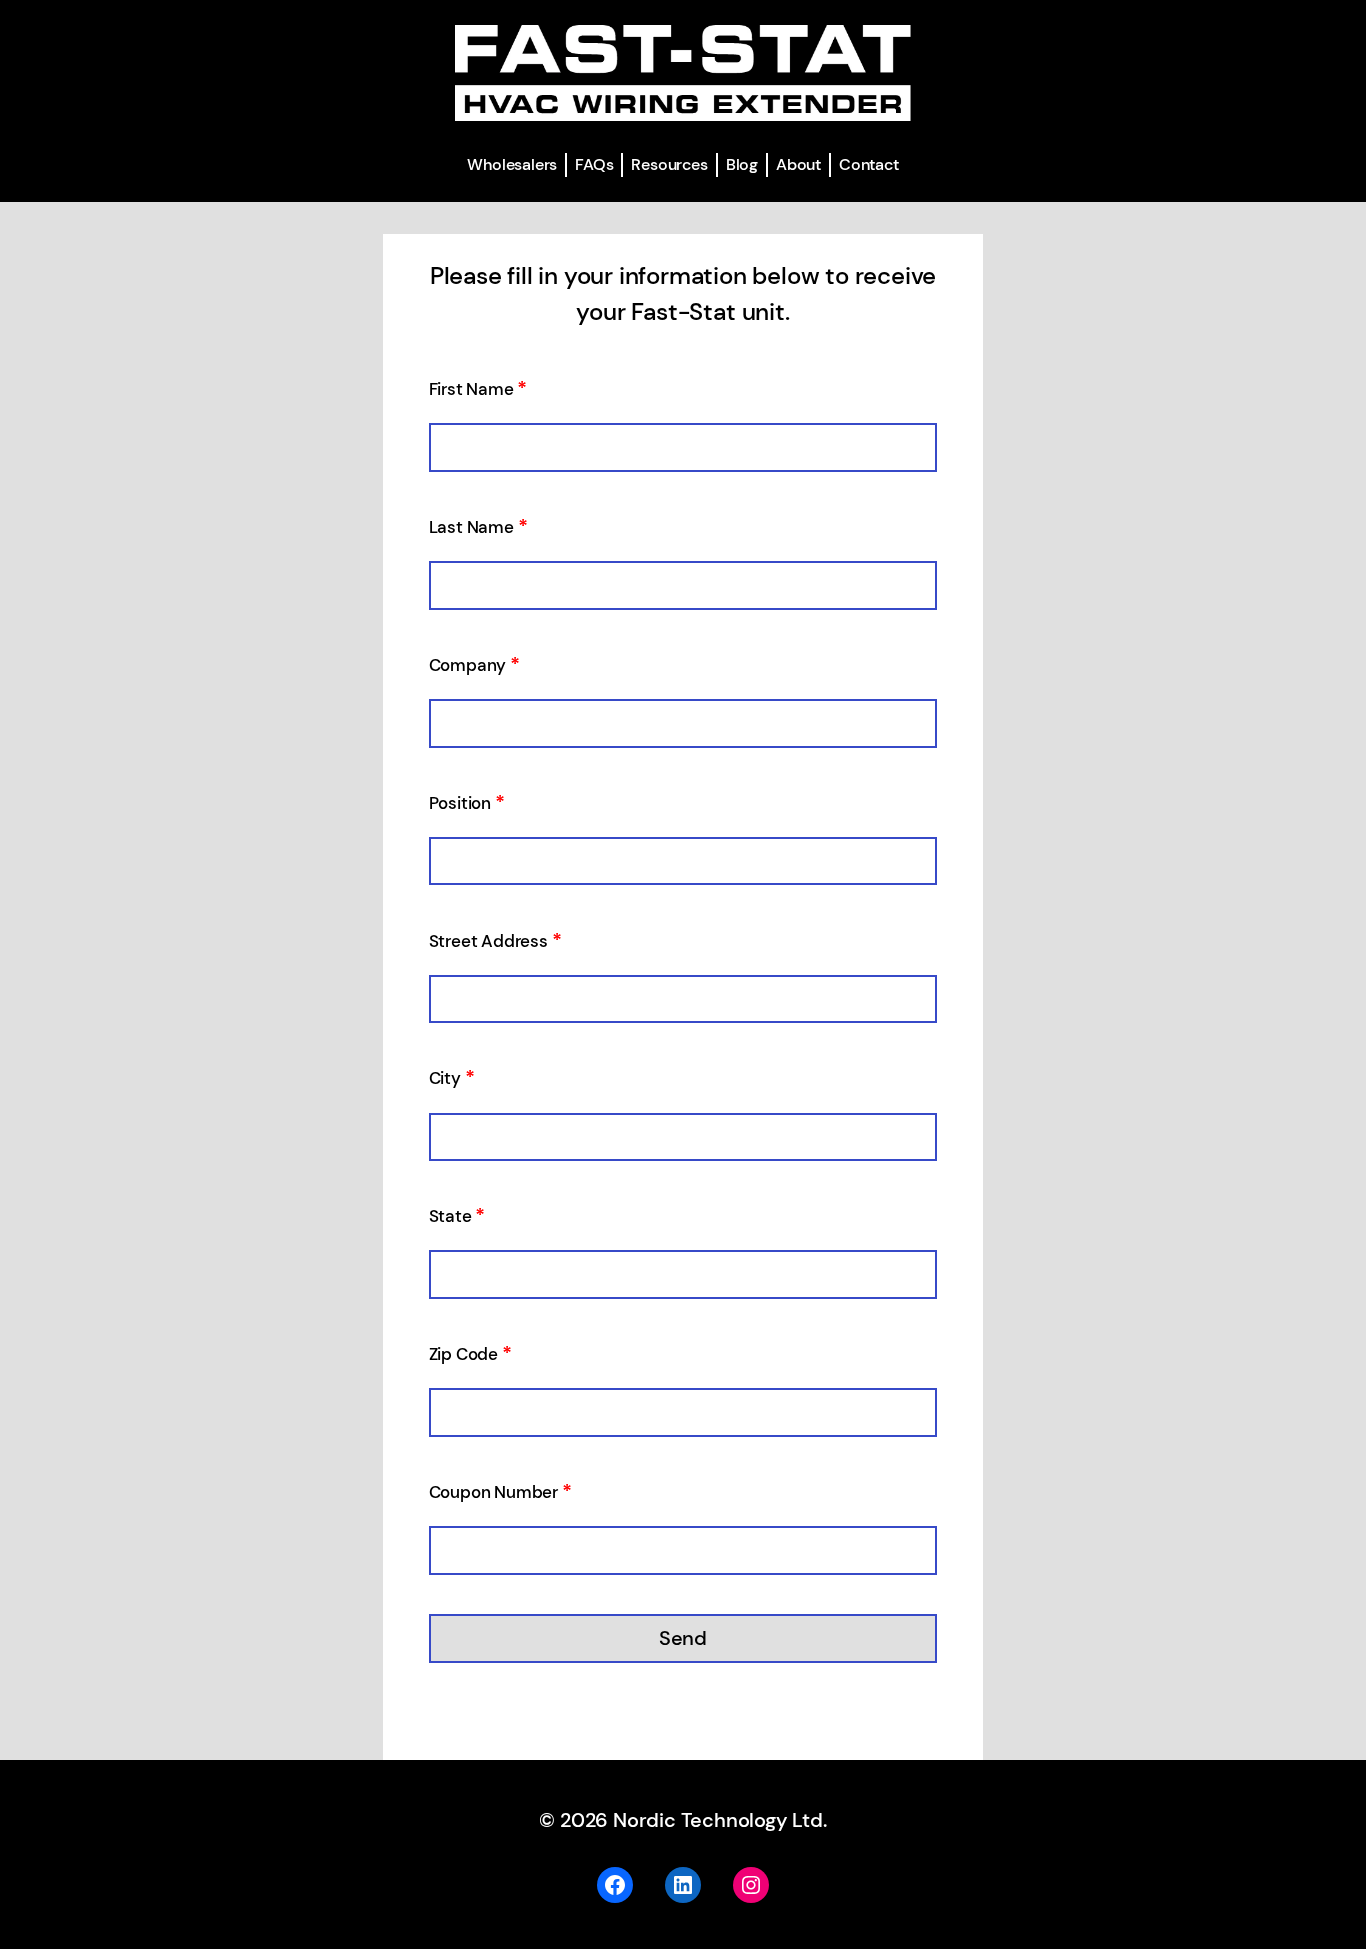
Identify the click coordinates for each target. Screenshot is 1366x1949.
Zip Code (470, 1354)
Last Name (478, 527)
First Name (478, 389)
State (457, 1216)
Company (474, 665)
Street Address (495, 941)
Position (467, 803)
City (452, 1078)
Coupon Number (500, 1492)
